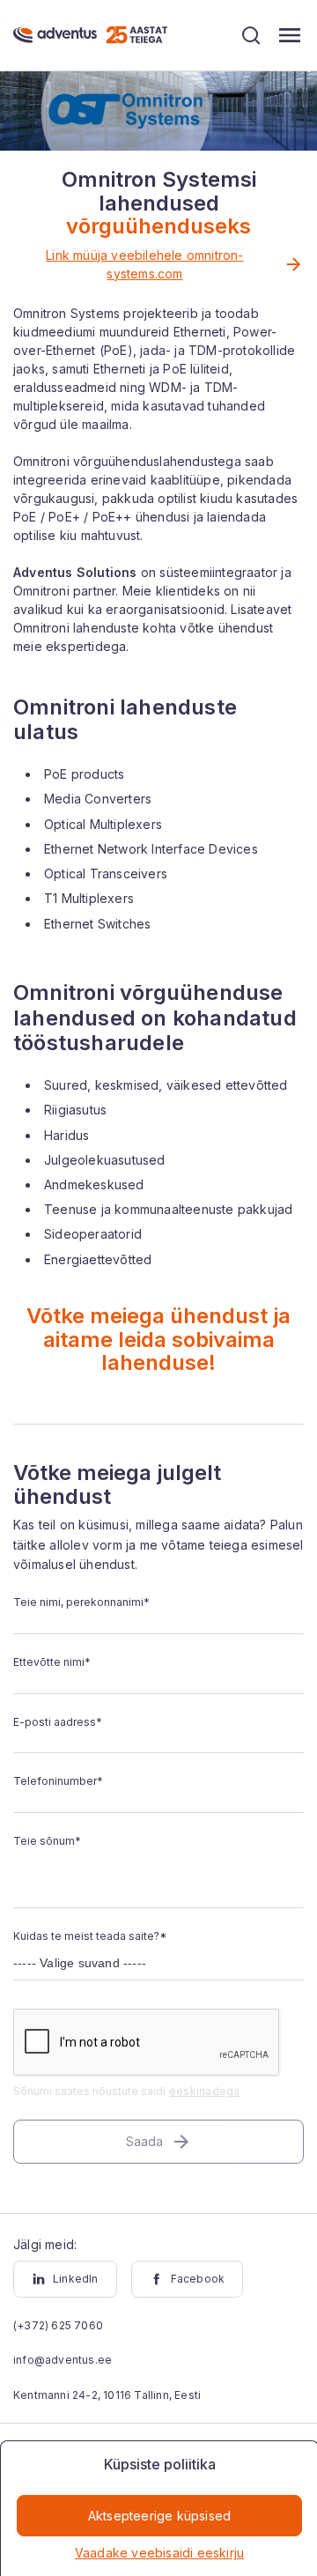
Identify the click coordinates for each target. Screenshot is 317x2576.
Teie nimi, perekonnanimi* (81, 1602)
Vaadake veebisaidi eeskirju (159, 2553)
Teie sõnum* (47, 1841)
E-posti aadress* (58, 1722)
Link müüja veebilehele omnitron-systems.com (144, 264)
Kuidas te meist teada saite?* (90, 1936)
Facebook (198, 2279)
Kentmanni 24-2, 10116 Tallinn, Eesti (107, 2395)
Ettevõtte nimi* (52, 1662)
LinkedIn (76, 2279)
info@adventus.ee (63, 2360)
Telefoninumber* (58, 1781)
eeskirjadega (204, 2091)
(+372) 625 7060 (58, 2325)
